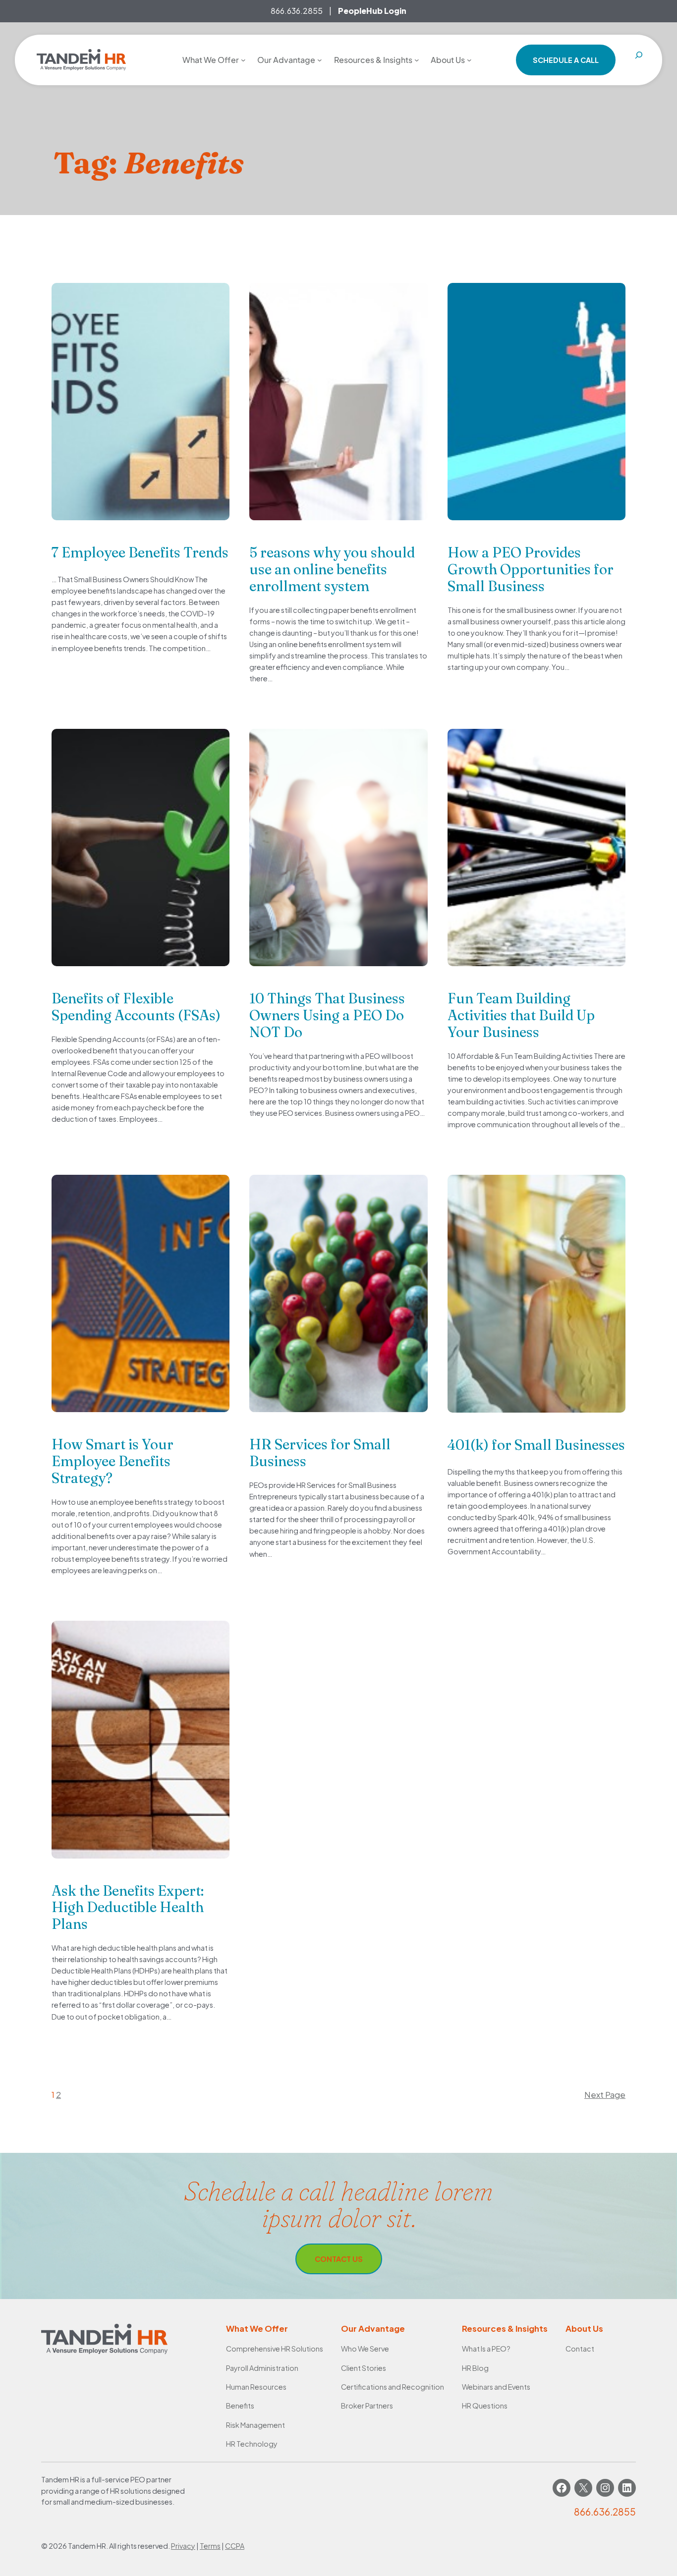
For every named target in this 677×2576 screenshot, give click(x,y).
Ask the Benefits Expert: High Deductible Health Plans (128, 1908)
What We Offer (257, 2329)
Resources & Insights (505, 2329)
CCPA (235, 2546)
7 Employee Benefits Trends (140, 552)
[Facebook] (562, 2488)
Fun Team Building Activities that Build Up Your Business (521, 1015)
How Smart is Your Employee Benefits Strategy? (113, 1461)
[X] (583, 2488)
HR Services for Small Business (320, 1453)
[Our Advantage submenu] (320, 60)
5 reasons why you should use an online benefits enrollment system (332, 569)
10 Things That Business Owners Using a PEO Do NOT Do (327, 1015)
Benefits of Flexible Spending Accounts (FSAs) (136, 1007)
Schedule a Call (566, 60)
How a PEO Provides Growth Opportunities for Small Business (531, 569)
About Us (584, 2329)
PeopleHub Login (372, 11)
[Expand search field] (639, 60)
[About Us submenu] (469, 60)
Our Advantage (373, 2329)
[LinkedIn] (627, 2488)
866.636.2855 (297, 11)
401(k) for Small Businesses (536, 1445)
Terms (210, 2546)
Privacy (183, 2546)
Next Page (605, 2095)
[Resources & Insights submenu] (417, 60)
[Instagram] (605, 2488)
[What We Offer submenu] (243, 60)
